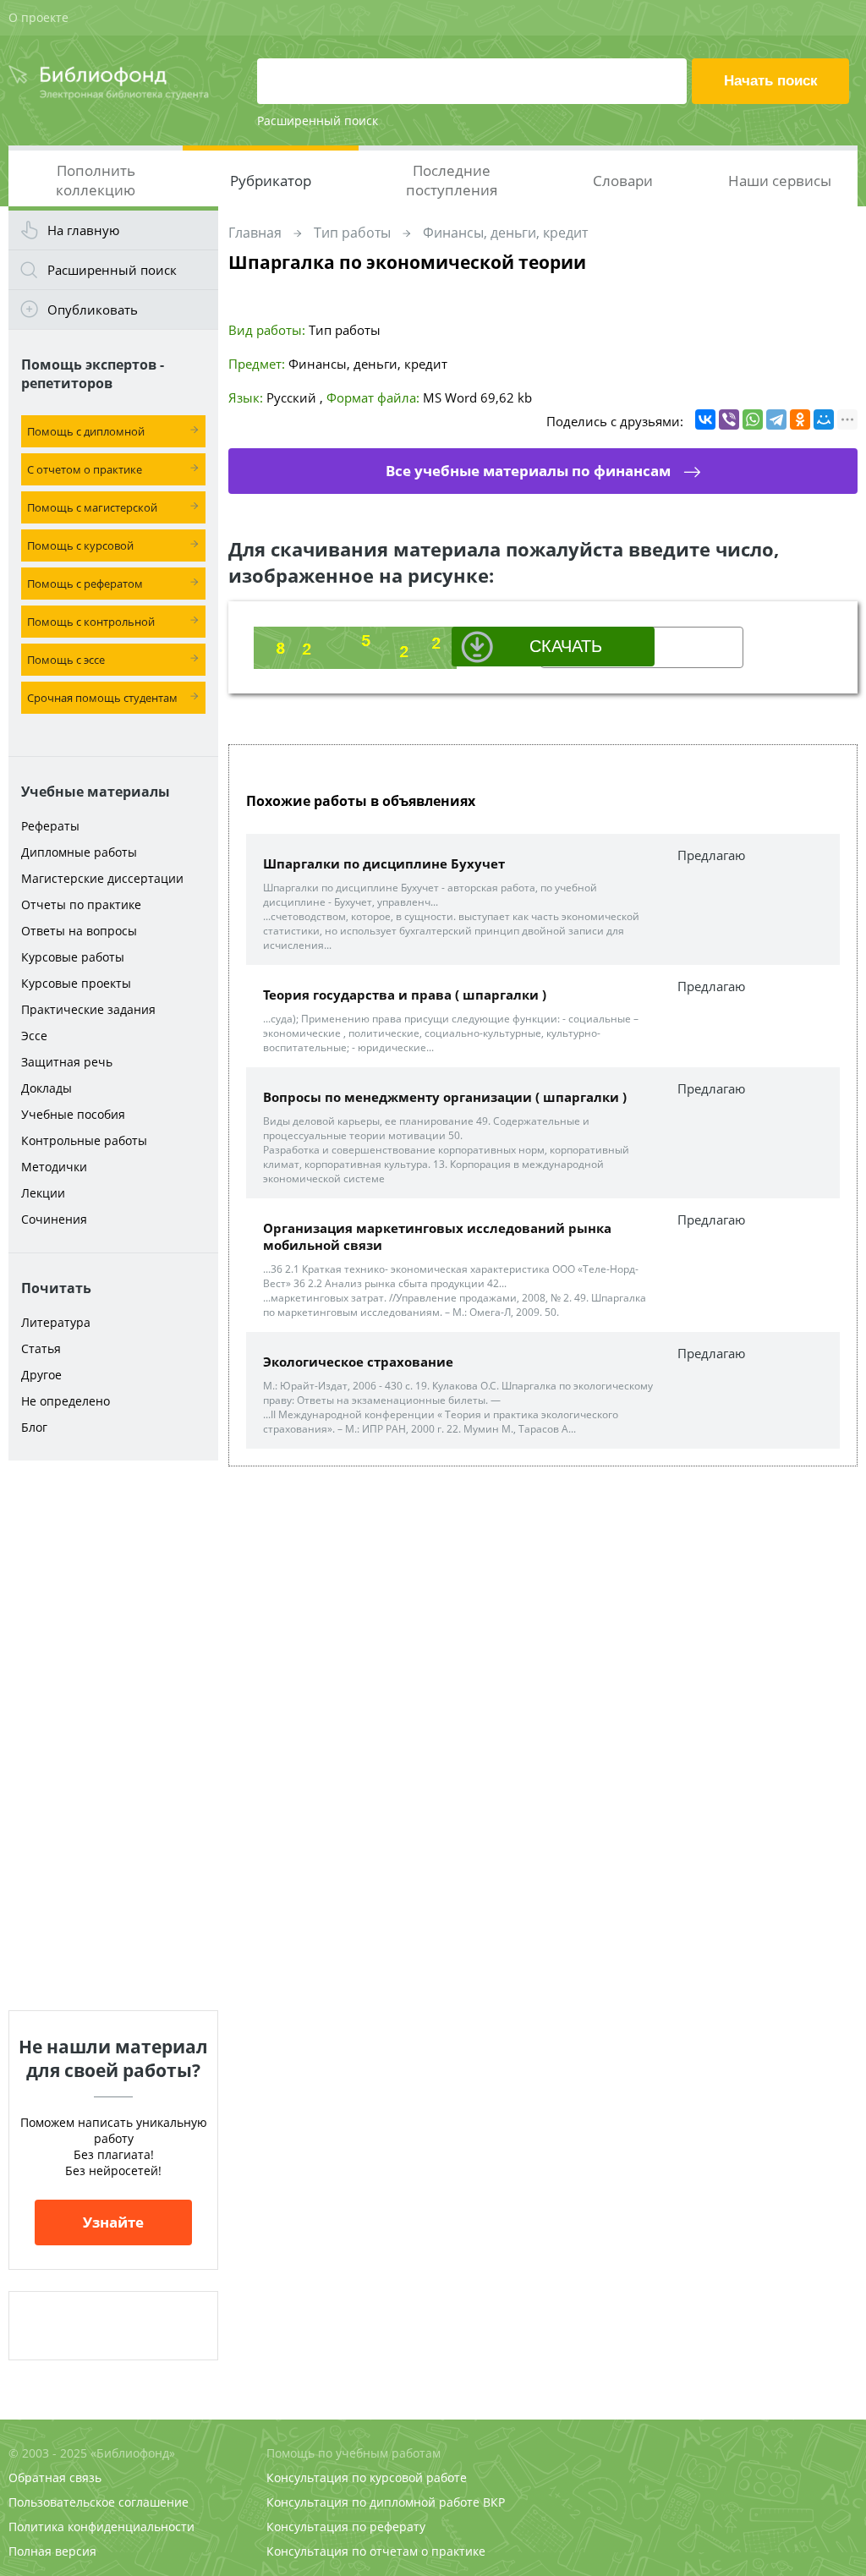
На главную (83, 230)
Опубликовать (93, 310)
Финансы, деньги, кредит (505, 233)
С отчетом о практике (85, 469)
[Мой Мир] (824, 419)
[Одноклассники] (800, 419)
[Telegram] (776, 419)
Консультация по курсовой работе (367, 2477)
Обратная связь (55, 2477)
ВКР (494, 2502)
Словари (623, 181)
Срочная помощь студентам (102, 698)
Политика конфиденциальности (101, 2527)
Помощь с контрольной (91, 622)
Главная (255, 233)
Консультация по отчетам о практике (376, 2551)
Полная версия (52, 2551)
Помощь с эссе (66, 660)
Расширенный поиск (318, 121)
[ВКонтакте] (705, 419)
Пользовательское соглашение (99, 2502)
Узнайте (113, 2222)
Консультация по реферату (346, 2527)
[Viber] (729, 419)
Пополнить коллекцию (96, 180)
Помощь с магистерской (92, 507)
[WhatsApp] (753, 419)
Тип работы (352, 233)
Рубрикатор (271, 181)
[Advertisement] (113, 1735)
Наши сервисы (780, 181)
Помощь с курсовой (80, 545)
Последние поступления (452, 180)
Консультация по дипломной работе (373, 2502)
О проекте (38, 17)
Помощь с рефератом (85, 584)
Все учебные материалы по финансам (528, 471)
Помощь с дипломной (86, 431)
